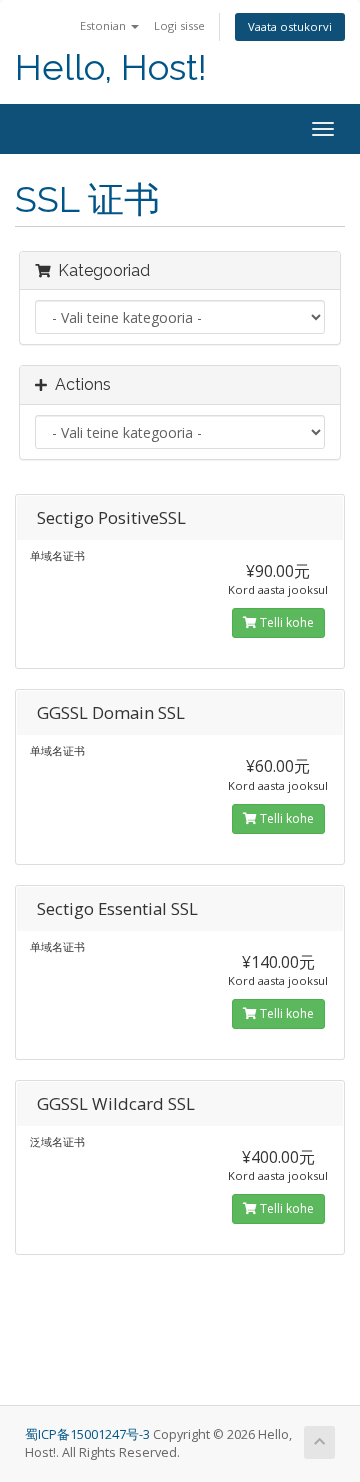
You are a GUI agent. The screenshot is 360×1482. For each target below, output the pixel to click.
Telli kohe (285, 622)
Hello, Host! (111, 67)
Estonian (104, 25)
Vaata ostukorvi (290, 26)
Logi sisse (179, 25)
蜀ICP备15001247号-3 (89, 1434)
